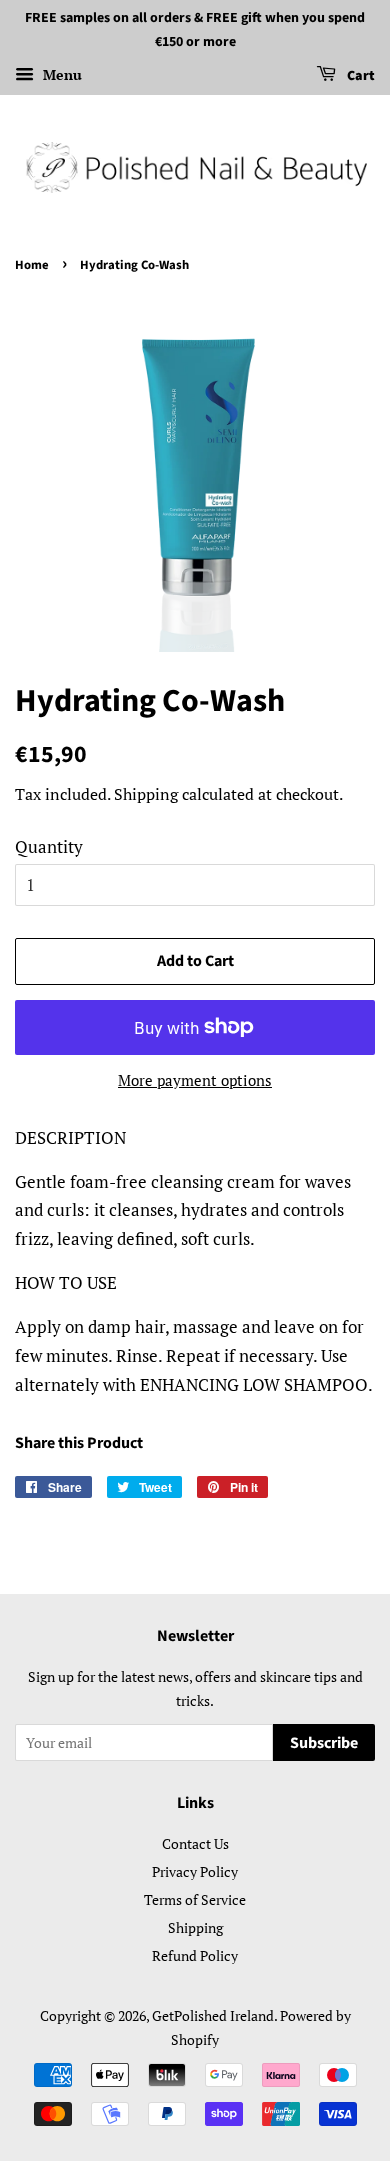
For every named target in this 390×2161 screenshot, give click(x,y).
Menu (60, 74)
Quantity (49, 846)
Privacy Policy (195, 1871)
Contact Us (195, 1843)
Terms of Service (195, 1899)
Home (32, 265)
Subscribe (324, 1743)
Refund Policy (195, 1955)
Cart (359, 76)
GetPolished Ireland (213, 2015)
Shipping (146, 794)
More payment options (195, 1080)
